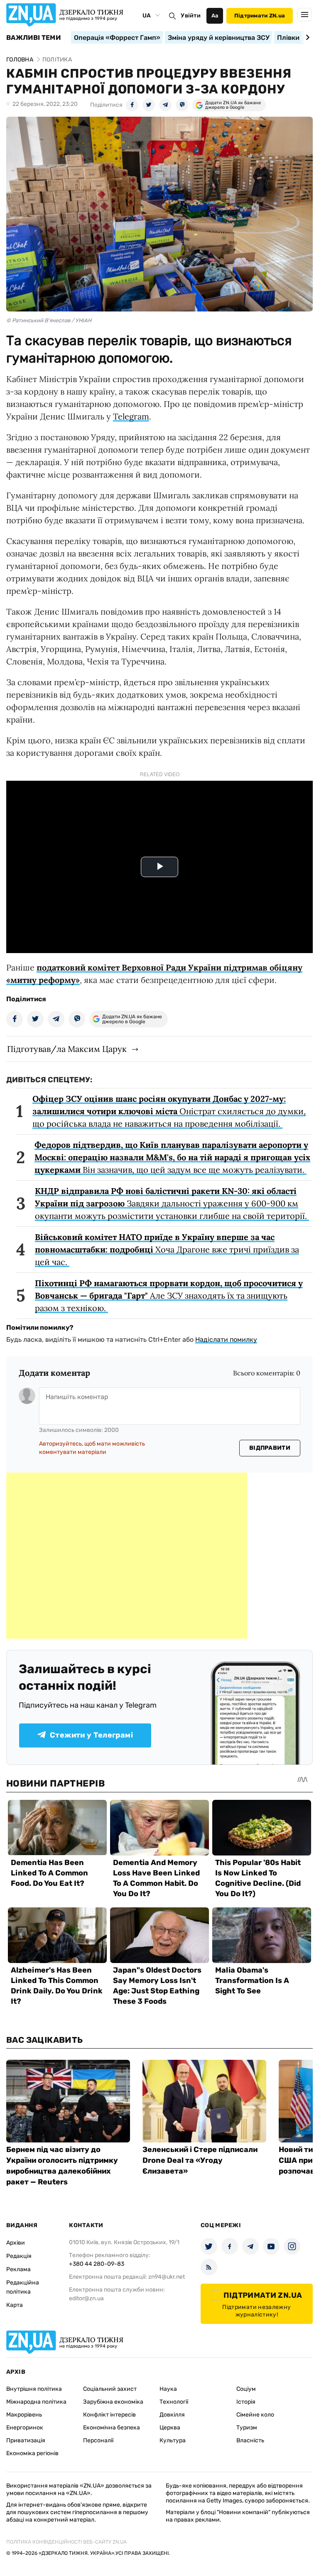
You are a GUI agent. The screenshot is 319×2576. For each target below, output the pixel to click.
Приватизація (26, 2440)
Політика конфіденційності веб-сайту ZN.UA (66, 2542)
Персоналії (98, 2440)
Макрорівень (24, 2415)
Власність (250, 2440)
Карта (15, 2305)
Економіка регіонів (32, 2453)
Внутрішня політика (34, 2389)
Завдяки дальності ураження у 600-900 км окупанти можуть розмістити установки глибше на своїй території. (172, 1203)
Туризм (247, 2428)
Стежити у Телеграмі (91, 1735)
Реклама (18, 2269)
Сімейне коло (255, 2415)
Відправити (270, 1448)
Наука (168, 2389)
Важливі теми (33, 38)
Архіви (16, 2243)
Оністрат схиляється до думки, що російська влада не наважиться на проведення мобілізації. (169, 1111)
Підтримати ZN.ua (260, 16)
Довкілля (172, 2415)
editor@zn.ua (86, 2298)
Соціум (246, 2389)
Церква (170, 2428)
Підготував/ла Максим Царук (67, 1049)
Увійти (191, 16)
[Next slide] (306, 37)
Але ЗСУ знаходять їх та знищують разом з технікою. (169, 1295)
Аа (215, 16)
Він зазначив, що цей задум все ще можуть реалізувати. (172, 1157)
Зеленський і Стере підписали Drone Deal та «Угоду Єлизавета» (200, 2160)
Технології (174, 2402)
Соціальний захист (110, 2389)
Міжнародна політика (36, 2402)
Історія (246, 2402)
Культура (173, 2440)
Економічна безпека (112, 2428)
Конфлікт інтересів (109, 2415)
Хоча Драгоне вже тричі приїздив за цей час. (167, 1249)
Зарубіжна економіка (113, 2402)
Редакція (19, 2256)
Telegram (131, 416)
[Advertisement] (127, 1556)
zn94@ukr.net (167, 2277)
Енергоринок (25, 2428)
